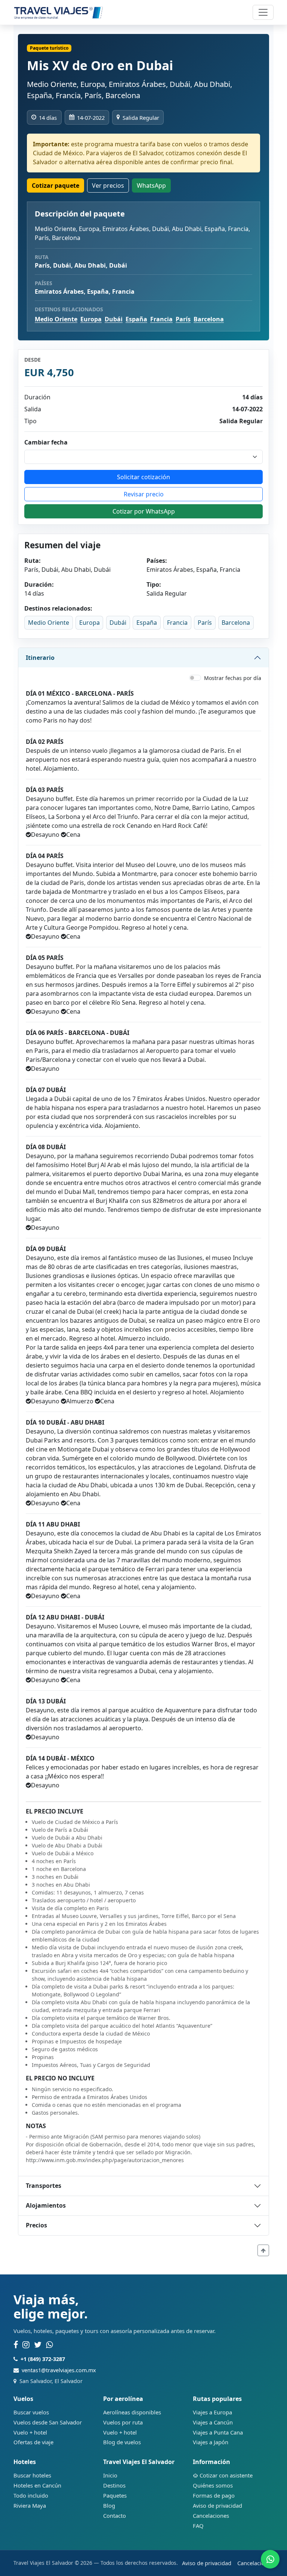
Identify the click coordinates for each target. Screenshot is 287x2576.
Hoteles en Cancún (37, 2485)
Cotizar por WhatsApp (144, 511)
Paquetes (115, 2495)
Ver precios (108, 185)
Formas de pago (214, 2495)
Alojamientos (46, 2205)
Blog (109, 2505)
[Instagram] (26, 2345)
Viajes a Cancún (213, 2422)
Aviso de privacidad (217, 2505)
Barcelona (209, 319)
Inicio (110, 2475)
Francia (161, 319)
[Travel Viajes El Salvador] (58, 12)
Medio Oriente (56, 319)
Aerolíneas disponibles (132, 2412)
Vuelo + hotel (30, 2432)
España (136, 319)
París (183, 319)
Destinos (114, 2485)
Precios (36, 2225)
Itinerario (40, 658)
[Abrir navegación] (263, 12)
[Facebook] (16, 2345)
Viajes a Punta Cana (218, 2432)
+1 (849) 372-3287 (43, 2359)
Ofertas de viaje (33, 2442)
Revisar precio (144, 494)
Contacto (115, 2516)
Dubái (114, 319)
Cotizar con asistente (226, 2475)
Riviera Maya (30, 2505)
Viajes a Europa (212, 2412)
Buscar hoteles (32, 2475)
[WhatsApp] (50, 2345)
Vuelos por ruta (123, 2422)
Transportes (44, 2186)
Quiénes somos (213, 2485)
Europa (91, 319)
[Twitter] (38, 2345)
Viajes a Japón (211, 2442)
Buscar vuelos (31, 2412)
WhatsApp (151, 185)
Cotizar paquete (55, 185)
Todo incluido (31, 2495)
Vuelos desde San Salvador (48, 2422)
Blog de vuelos (122, 2442)
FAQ (198, 2526)
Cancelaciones (211, 2516)
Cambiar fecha (46, 442)
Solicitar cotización (143, 477)
